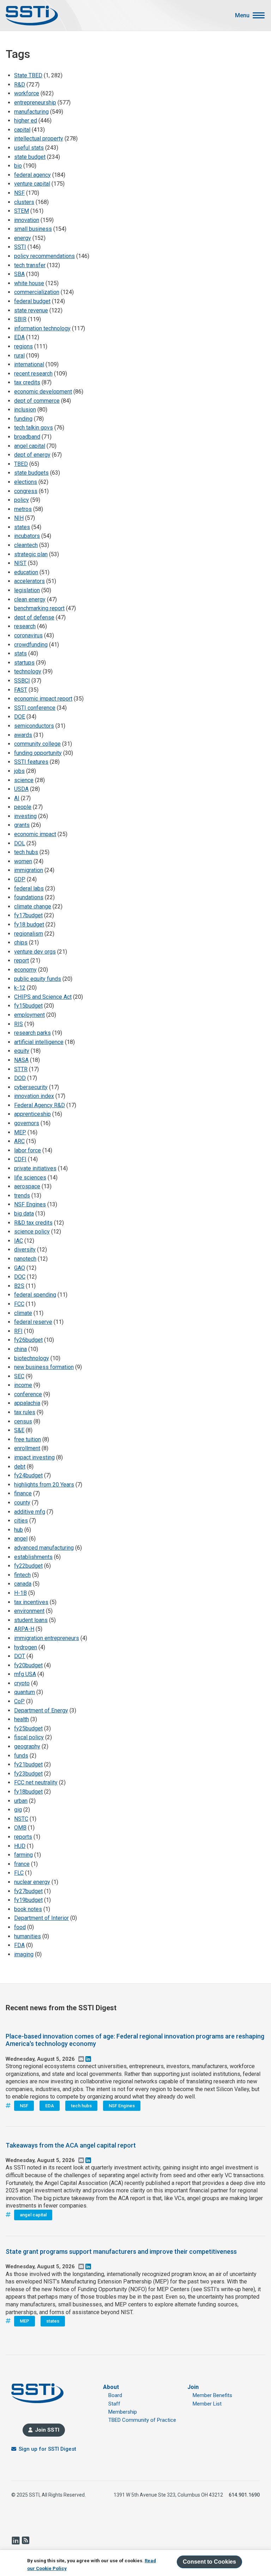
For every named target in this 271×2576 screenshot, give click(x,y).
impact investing (34, 1457)
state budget (30, 157)
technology (28, 671)
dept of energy (32, 455)
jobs (19, 771)
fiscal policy (29, 1737)
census (23, 1421)
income (23, 1385)
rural (19, 356)
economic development (43, 392)
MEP (20, 1132)
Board (115, 2395)
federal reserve (33, 1322)
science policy (32, 1232)
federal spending (35, 1295)
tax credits (27, 382)
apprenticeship (32, 1114)
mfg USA (25, 1674)
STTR (21, 1069)
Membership (123, 2412)
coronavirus (28, 635)
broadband (27, 437)
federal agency (32, 175)
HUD (20, 1846)
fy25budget (28, 1728)
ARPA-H (24, 1629)
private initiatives (35, 1168)
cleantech (26, 545)
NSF (19, 193)
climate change (33, 906)
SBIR (20, 319)
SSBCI (22, 681)
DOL (20, 843)
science (24, 780)
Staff (114, 2404)
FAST (21, 690)
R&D (20, 85)
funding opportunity (38, 753)
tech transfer (30, 265)
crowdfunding (31, 645)
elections (26, 482)
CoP (19, 1701)
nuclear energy (32, 1882)
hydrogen (26, 1647)
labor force (28, 1150)
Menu (242, 16)
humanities (28, 1936)
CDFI (20, 1159)
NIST (20, 563)
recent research (33, 374)
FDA (19, 1945)
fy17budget (28, 915)
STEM (22, 211)
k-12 (20, 988)
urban (21, 1801)
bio (18, 166)
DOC (20, 1277)
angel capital (30, 446)
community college (37, 744)
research (25, 626)
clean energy (30, 599)
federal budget (32, 301)
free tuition (28, 1439)
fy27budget (28, 1891)
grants (22, 825)
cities (21, 1521)
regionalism (29, 934)
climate (23, 1313)
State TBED (28, 75)
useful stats (29, 148)
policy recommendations (44, 256)
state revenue (31, 310)
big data (24, 1214)
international (29, 364)
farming (23, 1855)
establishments (33, 1557)
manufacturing (31, 112)
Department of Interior (41, 1918)
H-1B (20, 1593)
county (22, 1503)
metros (23, 509)
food (20, 1927)
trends (22, 1196)
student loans (31, 1620)
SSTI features (31, 762)
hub (19, 1530)
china (20, 1349)
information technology (42, 328)
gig (18, 1810)
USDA (21, 789)
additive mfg (30, 1512)
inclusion (25, 410)
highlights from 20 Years (44, 1485)
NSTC (21, 1819)
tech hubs (26, 852)
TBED (21, 464)
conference (28, 1394)
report (22, 960)
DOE (20, 717)
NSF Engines (30, 1204)
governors (27, 1123)
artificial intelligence (39, 1042)
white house (29, 283)
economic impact (35, 834)
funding (23, 419)
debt (20, 1467)
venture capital (32, 184)
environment (29, 1611)
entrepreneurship (35, 103)
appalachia (27, 1403)
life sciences (30, 1178)
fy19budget (28, 1900)
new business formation (44, 1367)
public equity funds (38, 979)
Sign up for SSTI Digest (47, 2449)
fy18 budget (29, 924)
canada (23, 1584)
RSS (25, 2540)
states (22, 527)
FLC (19, 1873)
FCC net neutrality (36, 1782)
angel (21, 1539)
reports (23, 1837)
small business (33, 229)
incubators (27, 536)
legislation (27, 590)
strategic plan (31, 554)
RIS (19, 1024)
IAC (19, 1241)
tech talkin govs (34, 428)
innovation (27, 220)
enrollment (27, 1448)
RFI (18, 1331)
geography (27, 1746)
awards (23, 735)
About (111, 2387)
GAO (20, 1268)
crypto (22, 1683)
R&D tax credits (33, 1223)
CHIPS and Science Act (43, 997)
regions (23, 346)
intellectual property (39, 139)
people (23, 807)
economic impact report (43, 699)
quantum (25, 1692)
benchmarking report (39, 608)
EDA (19, 337)
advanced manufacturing (44, 1548)
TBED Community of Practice (142, 2420)
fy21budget (28, 1764)
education (26, 572)
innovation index (34, 1096)
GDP (20, 879)
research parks (32, 1033)
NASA (21, 1060)
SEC (19, 1376)
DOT (20, 1656)
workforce (27, 93)
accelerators (29, 581)
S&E (19, 1430)
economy (25, 970)
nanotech (25, 1259)
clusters (24, 202)
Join (193, 2387)
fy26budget (28, 1340)
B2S (19, 1286)
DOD (20, 1078)
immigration (29, 870)
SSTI (20, 247)
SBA (19, 274)
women (23, 861)
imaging (24, 1954)
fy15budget (28, 1006)
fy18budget (28, 1792)
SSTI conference (35, 708)
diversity (25, 1250)
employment (29, 1015)
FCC (19, 1304)
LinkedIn (16, 2540)
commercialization (37, 292)
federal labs (29, 888)
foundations (29, 897)
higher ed (26, 121)
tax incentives (31, 1602)
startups (24, 663)
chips (21, 942)
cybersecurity (31, 1087)
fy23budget (28, 1774)
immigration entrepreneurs (47, 1638)
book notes (28, 1909)
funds (21, 1756)
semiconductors (34, 726)
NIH (19, 518)
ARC (19, 1141)
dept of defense (34, 617)
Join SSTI (47, 2430)
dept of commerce (37, 401)
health (22, 1719)
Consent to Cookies (209, 2562)
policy (22, 500)
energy (23, 238)
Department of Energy (41, 1710)
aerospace (27, 1186)
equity (22, 1051)
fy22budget (28, 1566)
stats (20, 653)
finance (23, 1493)
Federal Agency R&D (40, 1105)
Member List (207, 2404)
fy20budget (28, 1665)
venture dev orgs (35, 952)
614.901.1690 (244, 2495)
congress (26, 491)
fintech (22, 1575)
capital (22, 130)
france (22, 1864)
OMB (20, 1828)
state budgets (31, 473)
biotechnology (32, 1358)
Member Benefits (212, 2395)
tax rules (25, 1412)
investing (25, 816)
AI (17, 798)
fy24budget (28, 1475)
